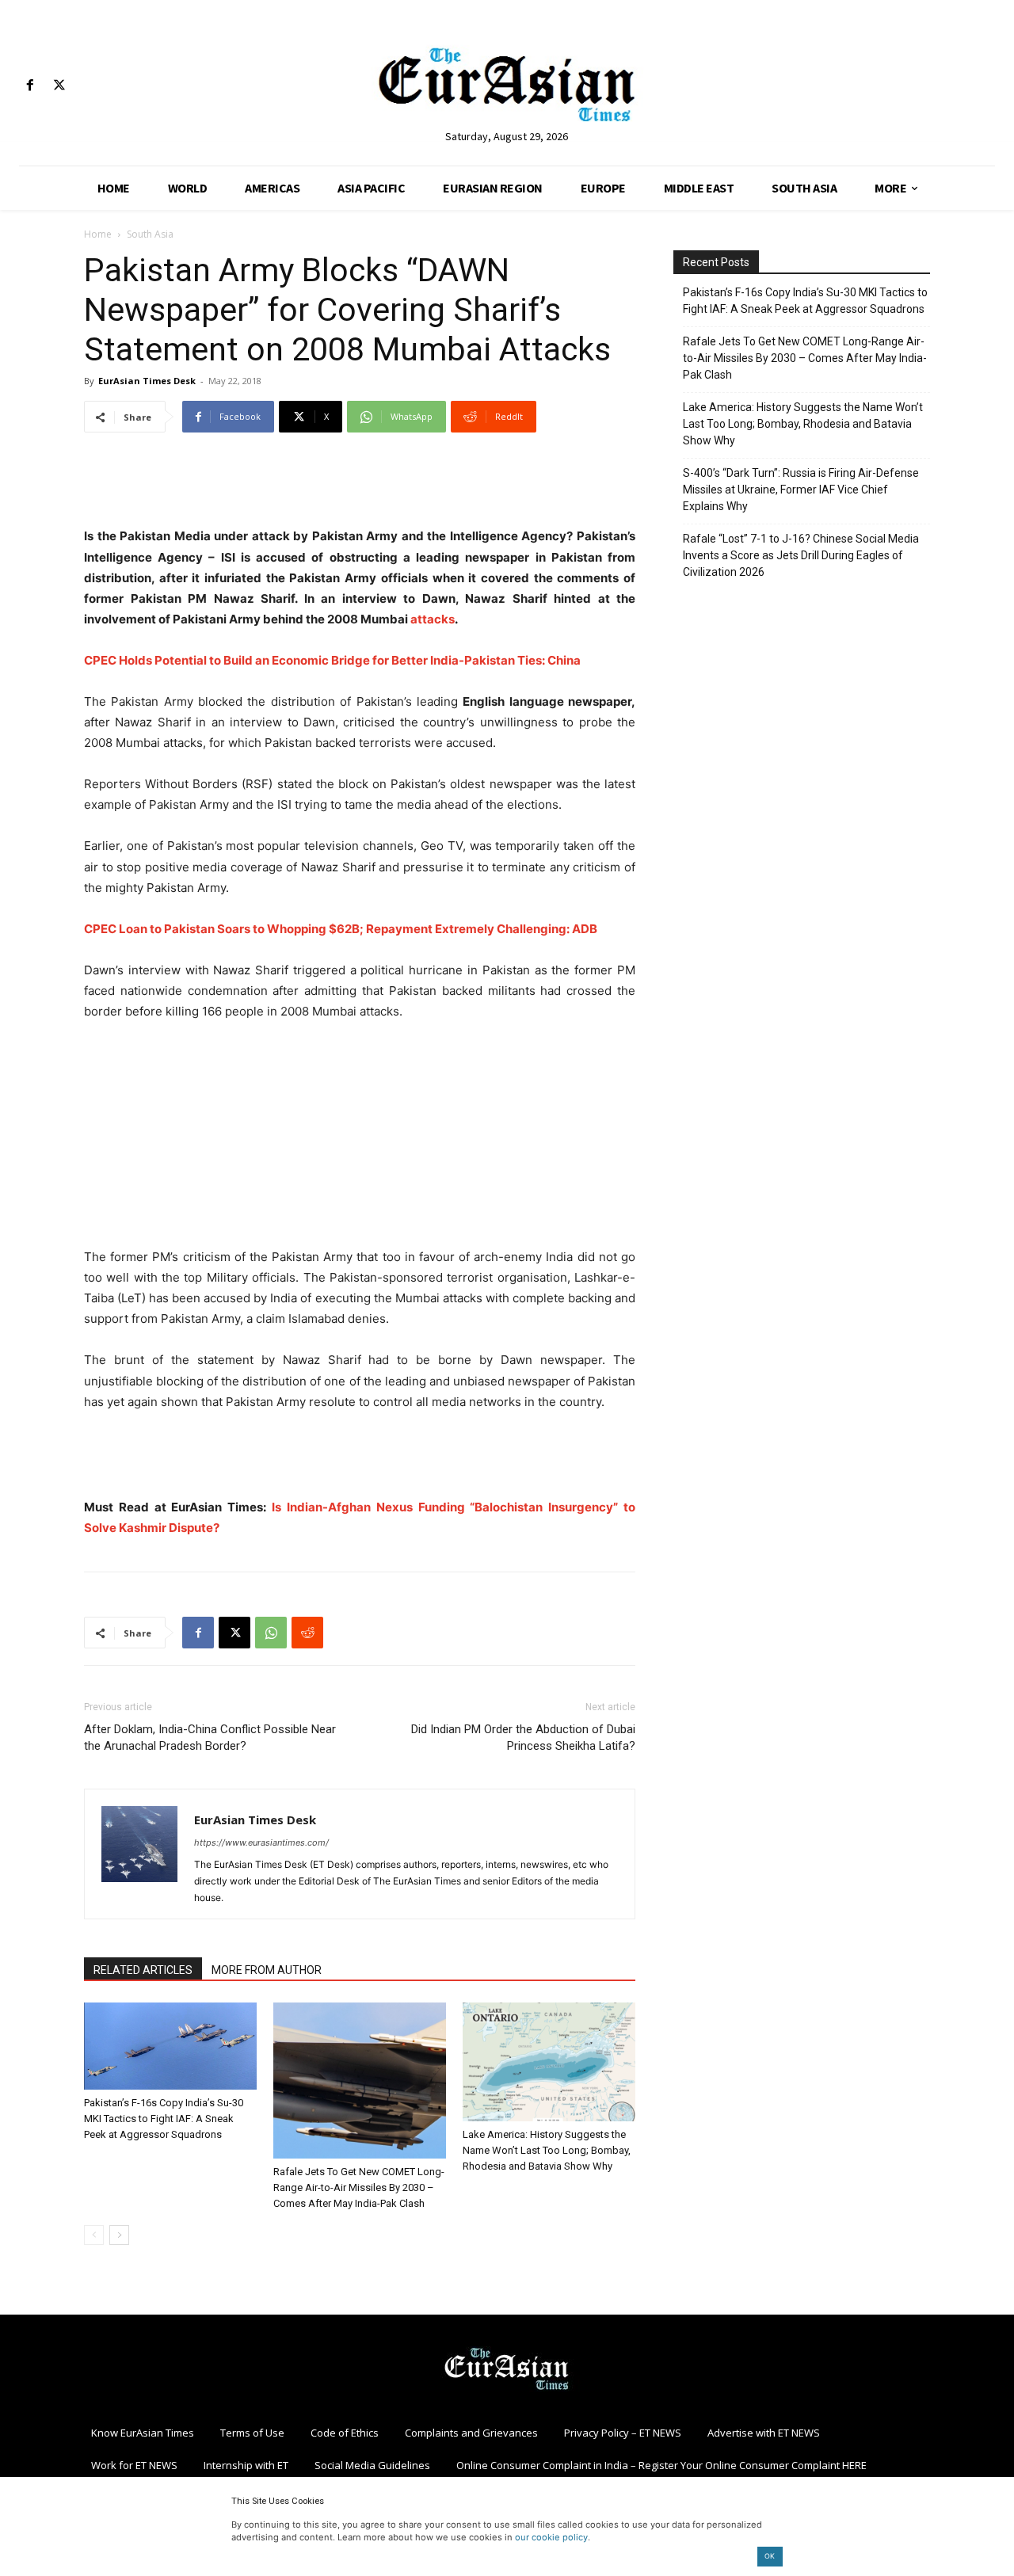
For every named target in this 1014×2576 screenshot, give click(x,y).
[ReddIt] (307, 1633)
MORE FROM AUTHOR (267, 1970)
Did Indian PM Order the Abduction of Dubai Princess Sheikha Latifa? (523, 1738)
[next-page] (119, 2235)
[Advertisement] (360, 486)
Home (98, 234)
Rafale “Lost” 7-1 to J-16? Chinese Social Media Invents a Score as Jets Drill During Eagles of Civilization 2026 (801, 555)
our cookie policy (551, 2537)
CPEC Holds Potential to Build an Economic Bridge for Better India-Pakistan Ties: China (332, 660)
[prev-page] (94, 2235)
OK (770, 2556)
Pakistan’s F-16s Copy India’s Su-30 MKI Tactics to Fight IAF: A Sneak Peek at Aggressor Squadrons (164, 2119)
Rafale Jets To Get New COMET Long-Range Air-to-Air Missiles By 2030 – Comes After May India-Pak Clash (359, 2187)
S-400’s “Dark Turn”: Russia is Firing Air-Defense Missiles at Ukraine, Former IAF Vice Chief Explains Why (801, 490)
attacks (433, 619)
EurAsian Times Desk (147, 381)
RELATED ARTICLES (143, 1970)
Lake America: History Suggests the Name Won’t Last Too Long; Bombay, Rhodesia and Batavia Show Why (547, 2150)
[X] (59, 86)
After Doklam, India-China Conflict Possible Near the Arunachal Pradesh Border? (210, 1738)
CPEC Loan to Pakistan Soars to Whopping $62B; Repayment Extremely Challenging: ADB (341, 929)
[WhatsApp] (271, 1633)
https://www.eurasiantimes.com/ (261, 1842)
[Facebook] (30, 86)
